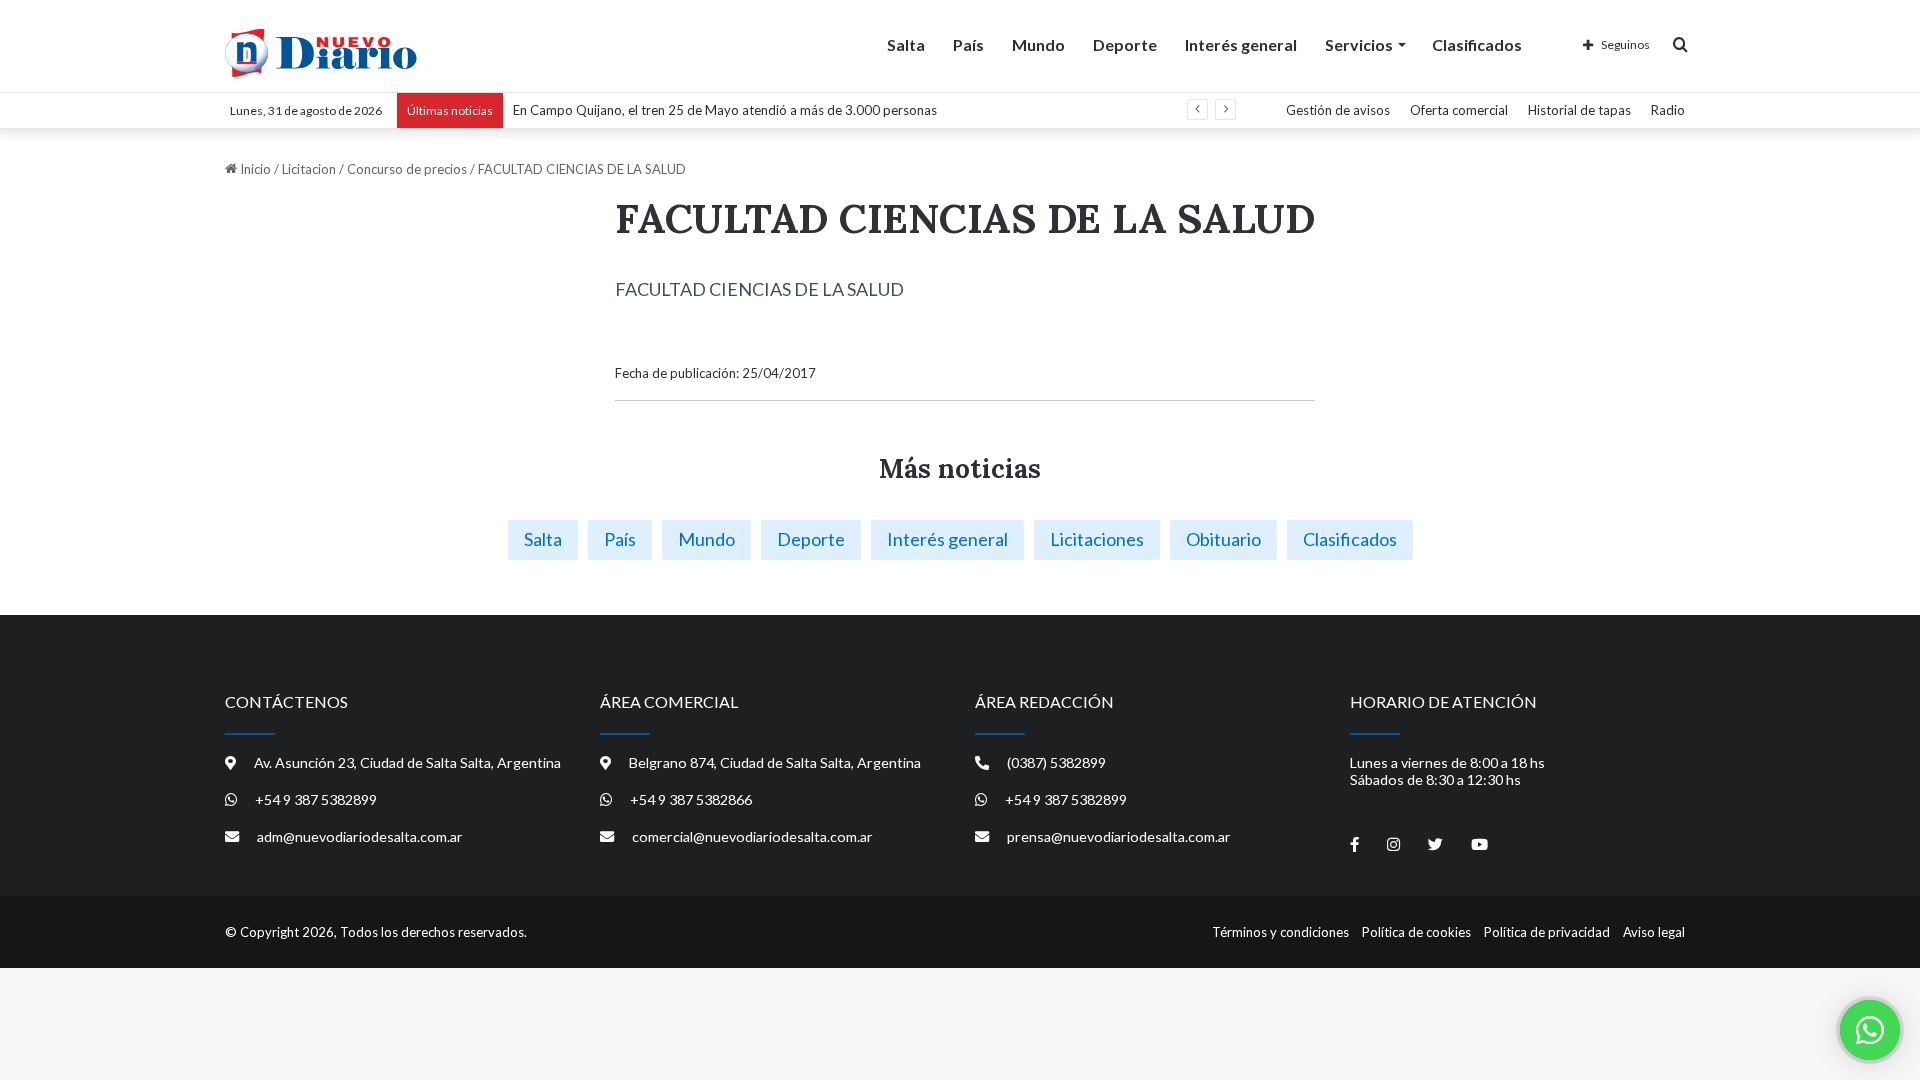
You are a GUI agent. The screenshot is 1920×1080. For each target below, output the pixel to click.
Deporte (1125, 44)
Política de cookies (1416, 932)
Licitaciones (1097, 539)
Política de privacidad (1547, 932)
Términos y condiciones (1280, 932)
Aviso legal (1654, 932)
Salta (906, 44)
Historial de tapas (1579, 110)
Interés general (1241, 44)
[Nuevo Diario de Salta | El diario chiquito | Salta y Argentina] (321, 53)
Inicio (254, 169)
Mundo (1038, 44)
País (968, 44)
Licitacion (309, 169)
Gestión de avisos (1338, 110)
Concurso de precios (407, 169)
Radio (1668, 110)
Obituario (1223, 539)
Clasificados (1477, 44)
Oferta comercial (1459, 110)
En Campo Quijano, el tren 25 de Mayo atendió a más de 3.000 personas (725, 110)
